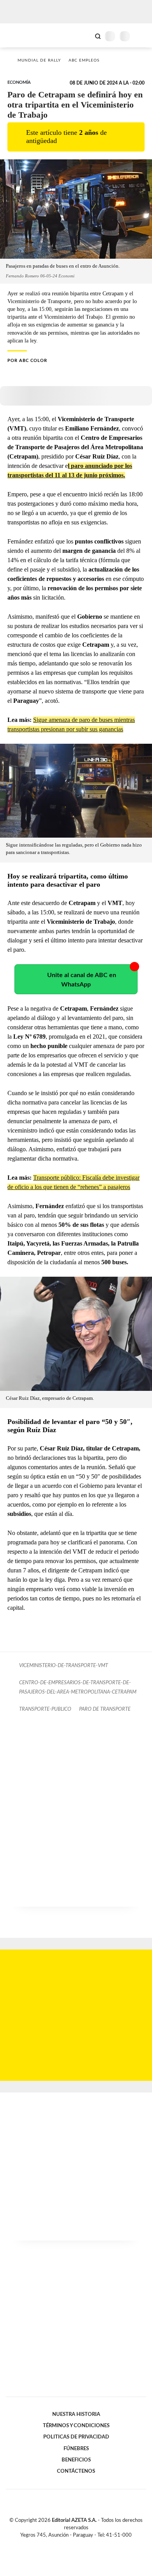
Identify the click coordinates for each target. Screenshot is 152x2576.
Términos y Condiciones (76, 2426)
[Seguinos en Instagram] (89, 2544)
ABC (20, 35)
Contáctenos (76, 2471)
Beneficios (76, 2460)
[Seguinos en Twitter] (73, 2544)
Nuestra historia (76, 2414)
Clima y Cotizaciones (85, 35)
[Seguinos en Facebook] (65, 2544)
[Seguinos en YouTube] (81, 2544)
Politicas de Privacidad (76, 2437)
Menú (141, 36)
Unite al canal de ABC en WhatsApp (82, 980)
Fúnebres (76, 2449)
